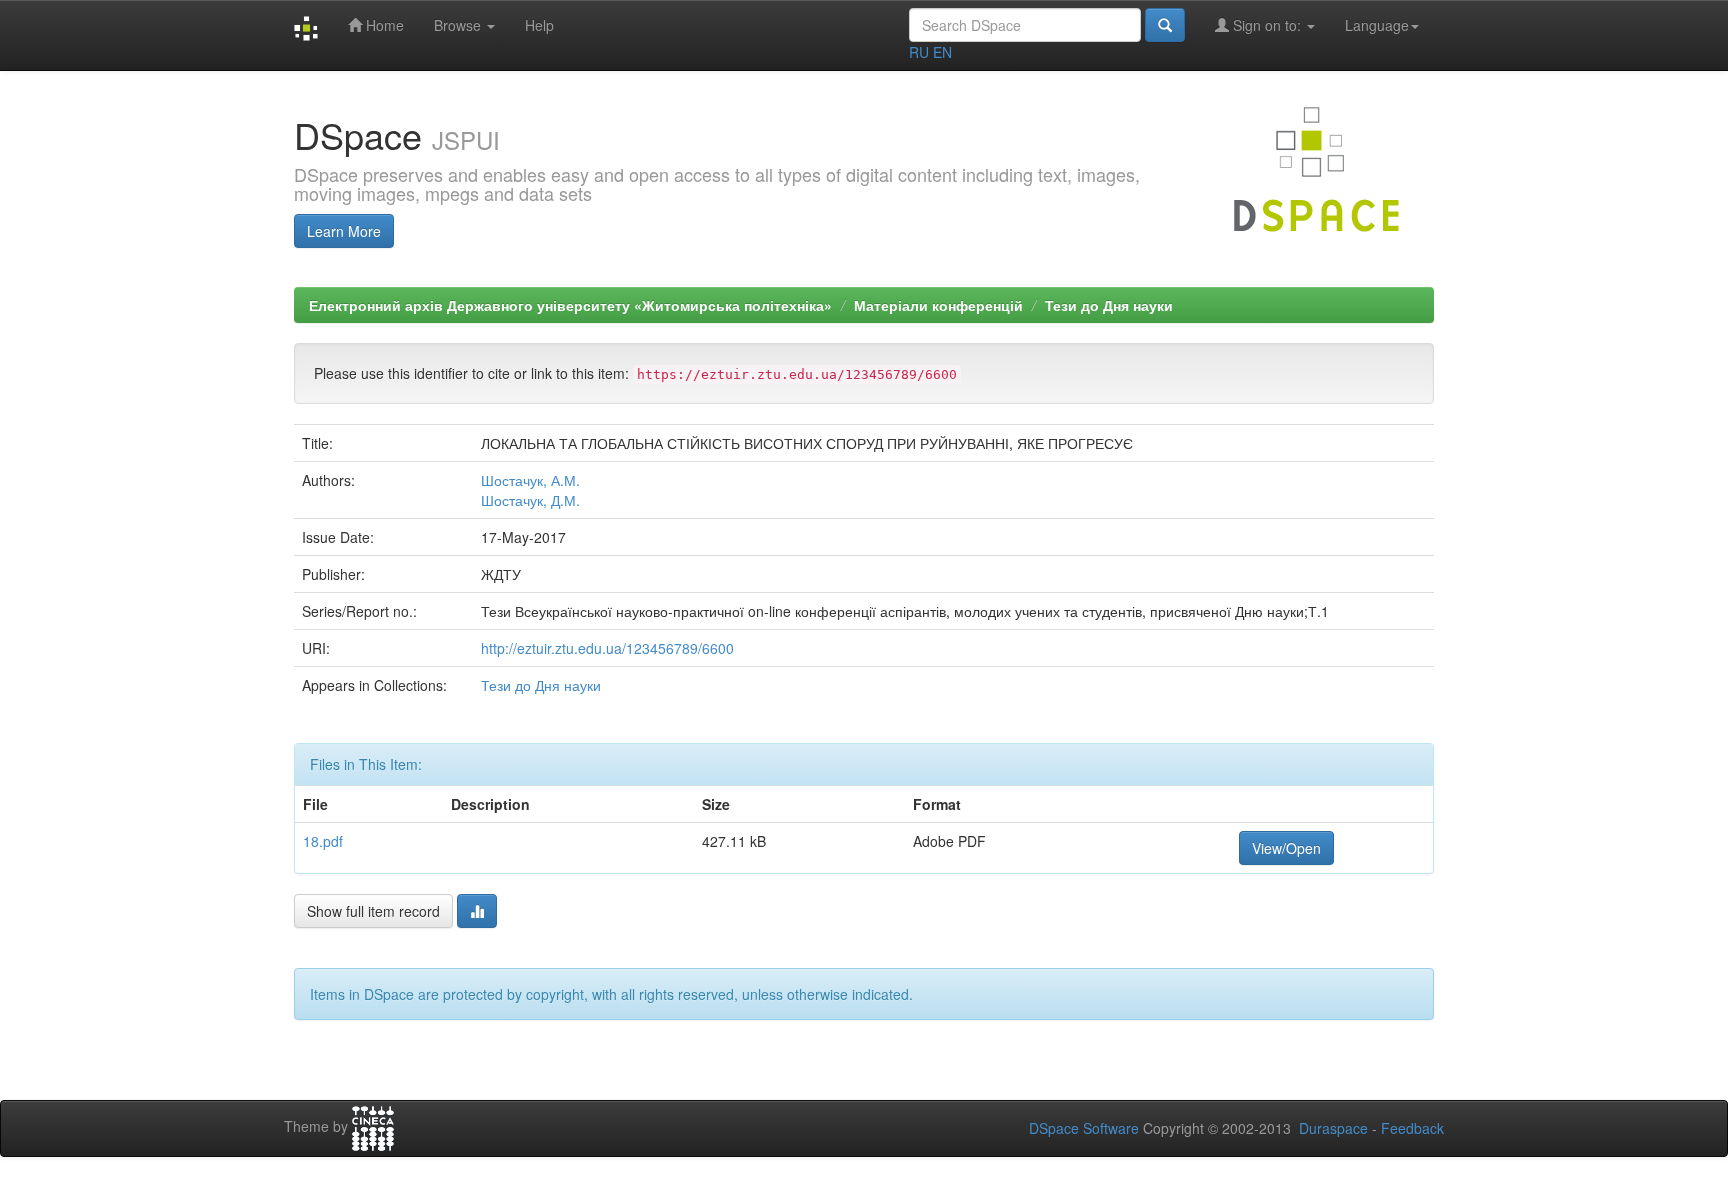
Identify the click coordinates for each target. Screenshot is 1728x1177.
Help (539, 25)
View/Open (1286, 848)
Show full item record (373, 911)
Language (1377, 25)
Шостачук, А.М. (530, 480)
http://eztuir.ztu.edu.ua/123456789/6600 (607, 648)
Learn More (344, 231)
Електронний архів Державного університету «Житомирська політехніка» (570, 305)
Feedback (1412, 1128)
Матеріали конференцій (938, 305)
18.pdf (323, 841)
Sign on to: (1267, 25)
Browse (459, 25)
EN (942, 52)
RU (919, 52)
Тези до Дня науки (1109, 305)
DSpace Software (1084, 1128)
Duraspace (1333, 1128)
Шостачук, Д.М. (530, 500)
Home (383, 25)
